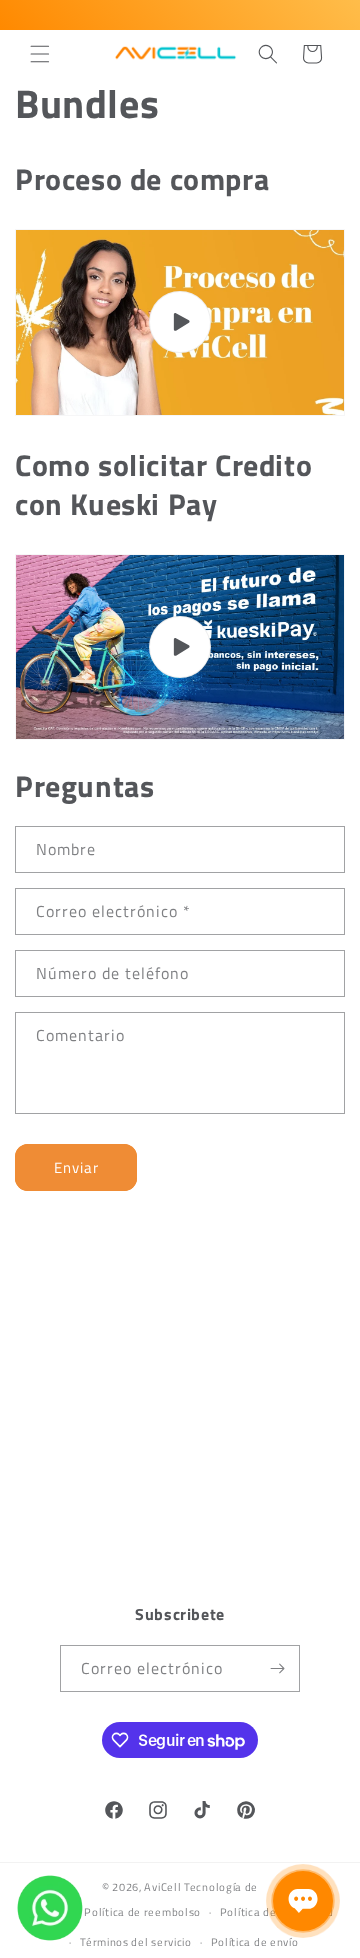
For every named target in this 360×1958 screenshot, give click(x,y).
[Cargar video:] (180, 322)
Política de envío (255, 1942)
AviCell (162, 1887)
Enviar (76, 1167)
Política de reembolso (142, 1912)
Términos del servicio (136, 1942)
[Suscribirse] (277, 1668)
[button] (40, 54)
